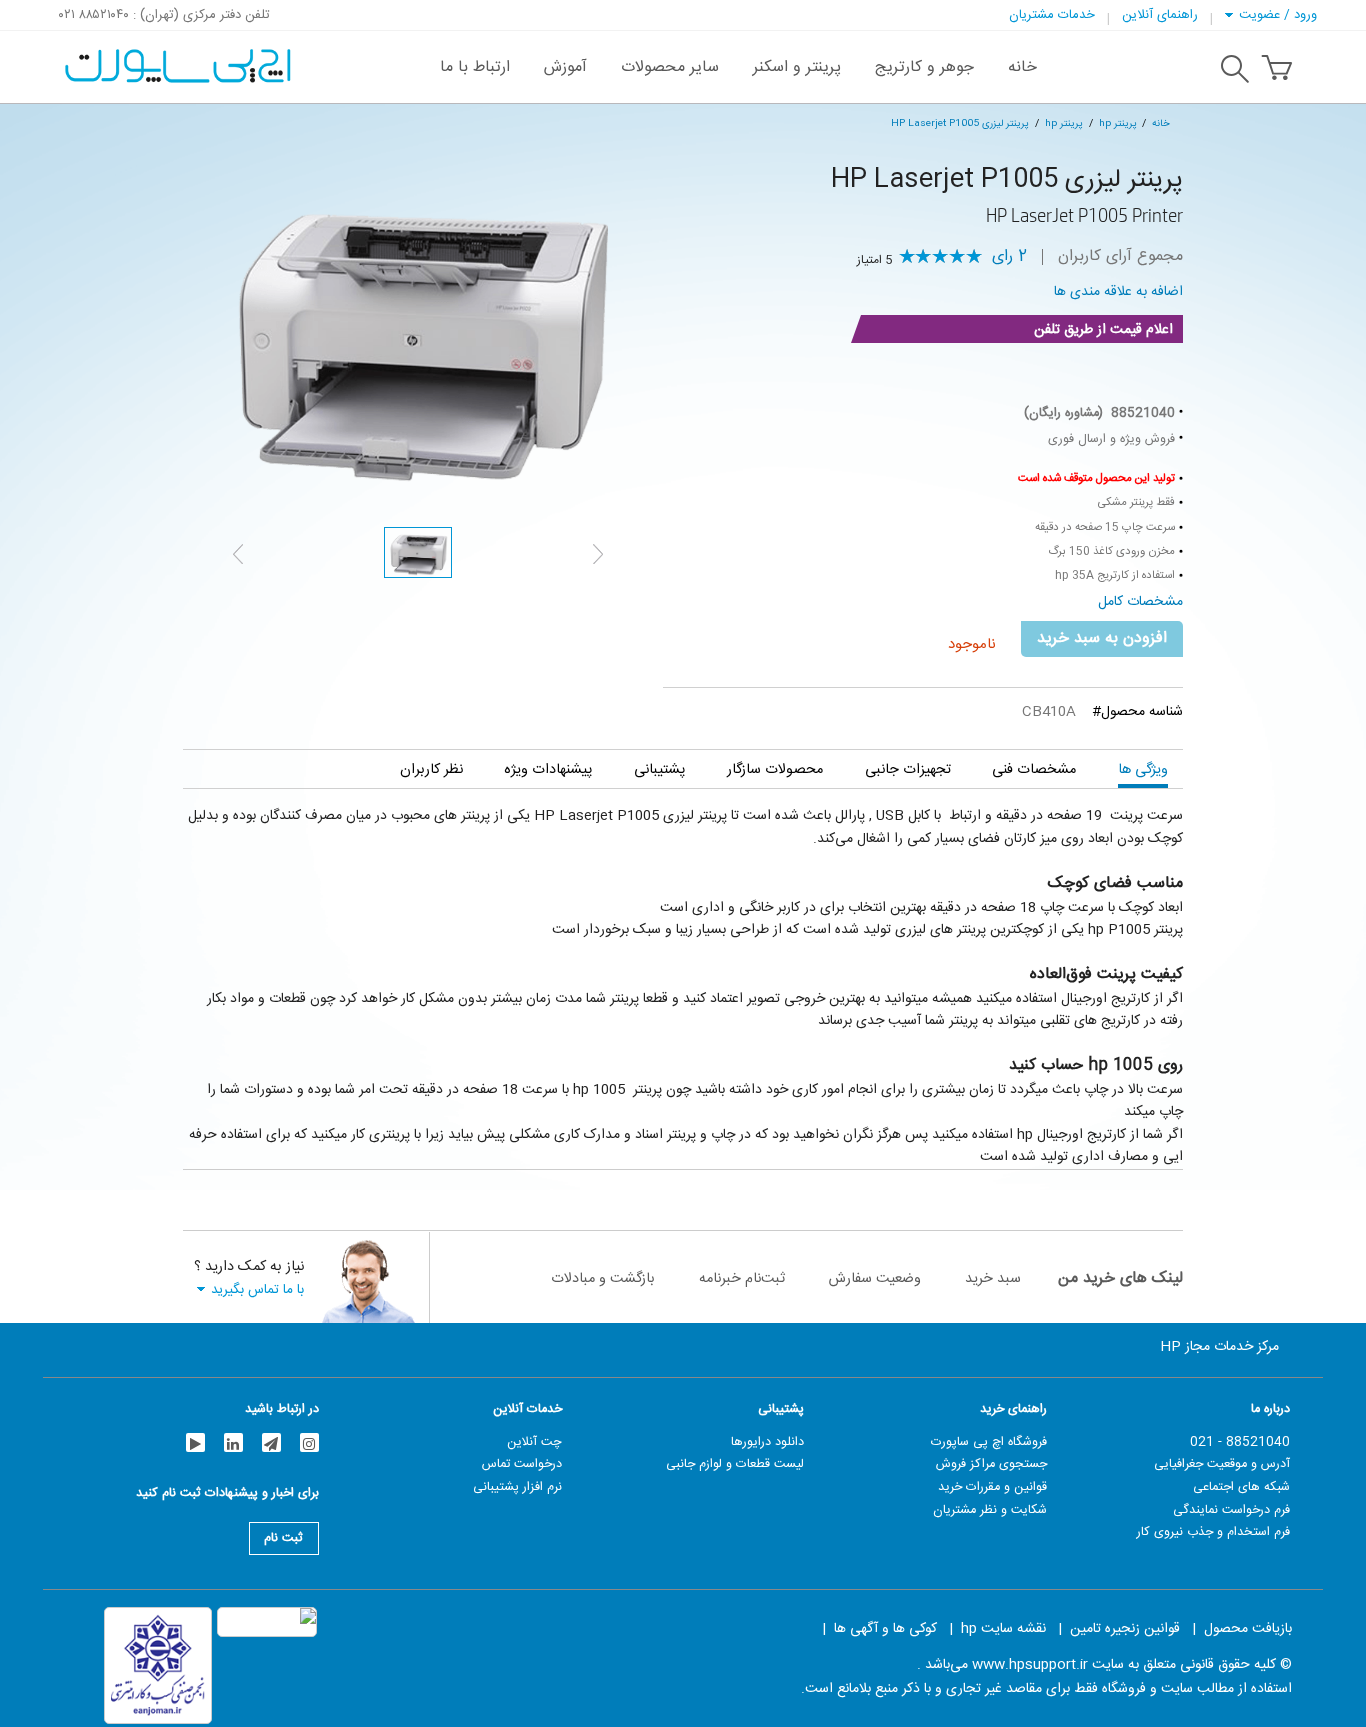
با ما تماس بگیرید (257, 1289)
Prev (238, 554)
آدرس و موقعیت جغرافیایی (1222, 1464)
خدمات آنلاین (527, 1409)
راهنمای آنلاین (1160, 15)
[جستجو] (1235, 72)
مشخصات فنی (1034, 769)
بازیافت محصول (1248, 1629)
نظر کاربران (431, 769)
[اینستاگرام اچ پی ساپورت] (309, 1442)
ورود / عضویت (1278, 15)
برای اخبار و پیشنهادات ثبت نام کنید (227, 1495)
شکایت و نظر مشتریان (990, 1510)
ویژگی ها (1143, 769)
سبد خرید (993, 1278)
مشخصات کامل (1140, 602)
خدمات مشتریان (1052, 15)
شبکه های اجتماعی (1241, 1487)
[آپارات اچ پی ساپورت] (195, 1442)
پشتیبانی (659, 769)
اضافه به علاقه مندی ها (1118, 292)
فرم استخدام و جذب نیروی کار (1213, 1532)
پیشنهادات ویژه (548, 769)
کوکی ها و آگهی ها (885, 1629)
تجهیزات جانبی (908, 769)
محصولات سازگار (775, 769)
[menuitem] (1022, 67)
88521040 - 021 (1240, 1442)
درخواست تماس (522, 1464)
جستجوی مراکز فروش (991, 1464)
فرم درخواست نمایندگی (1231, 1510)
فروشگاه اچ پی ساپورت (989, 1442)
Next (598, 554)
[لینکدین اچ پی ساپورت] (233, 1442)
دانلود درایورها (767, 1442)
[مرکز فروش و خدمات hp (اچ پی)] (175, 56)
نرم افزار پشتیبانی (517, 1487)
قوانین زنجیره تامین (1125, 1629)
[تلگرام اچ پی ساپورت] (271, 1442)
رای (1009, 257)
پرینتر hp (1118, 123)
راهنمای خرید (1013, 1409)
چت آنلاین (534, 1442)
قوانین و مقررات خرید (992, 1487)
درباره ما (1270, 1409)
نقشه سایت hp (1003, 1629)
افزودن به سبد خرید (1102, 638)
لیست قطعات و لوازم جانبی (735, 1464)
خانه (1161, 123)
